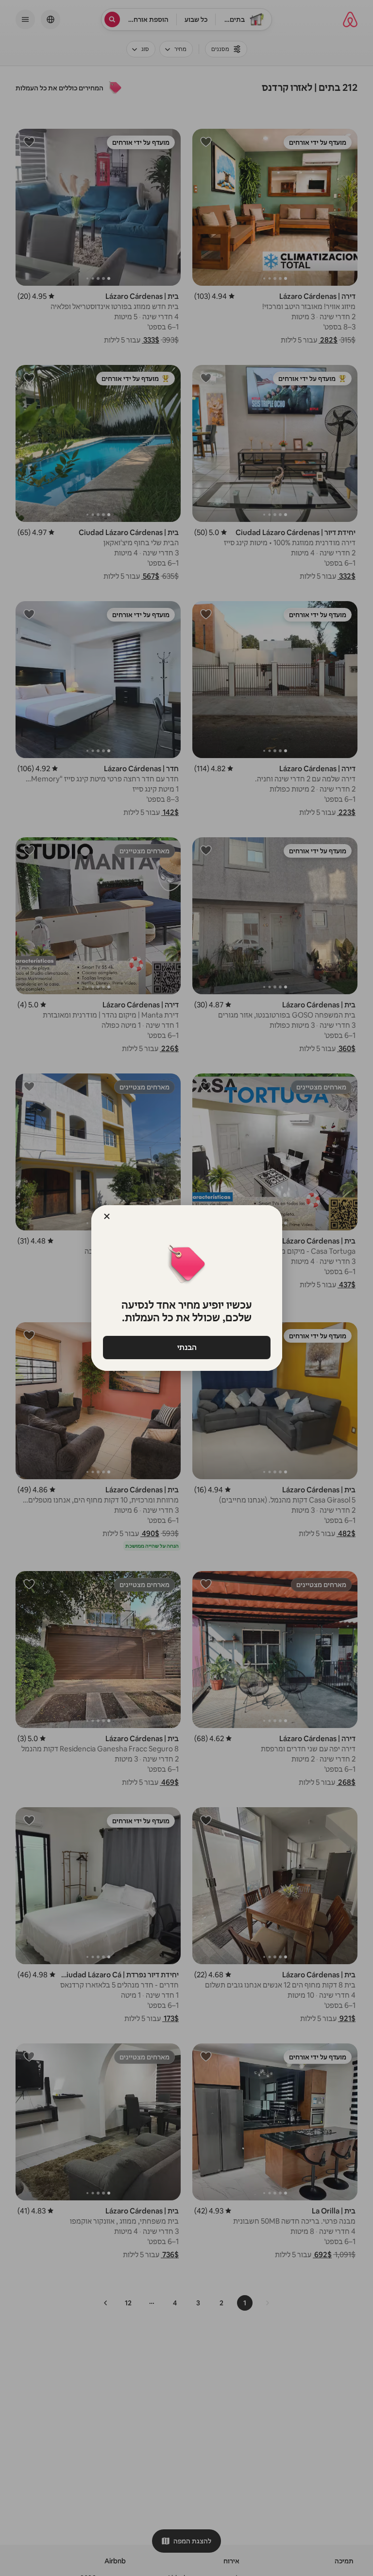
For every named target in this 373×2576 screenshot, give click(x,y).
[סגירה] (107, 1216)
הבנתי (186, 1347)
